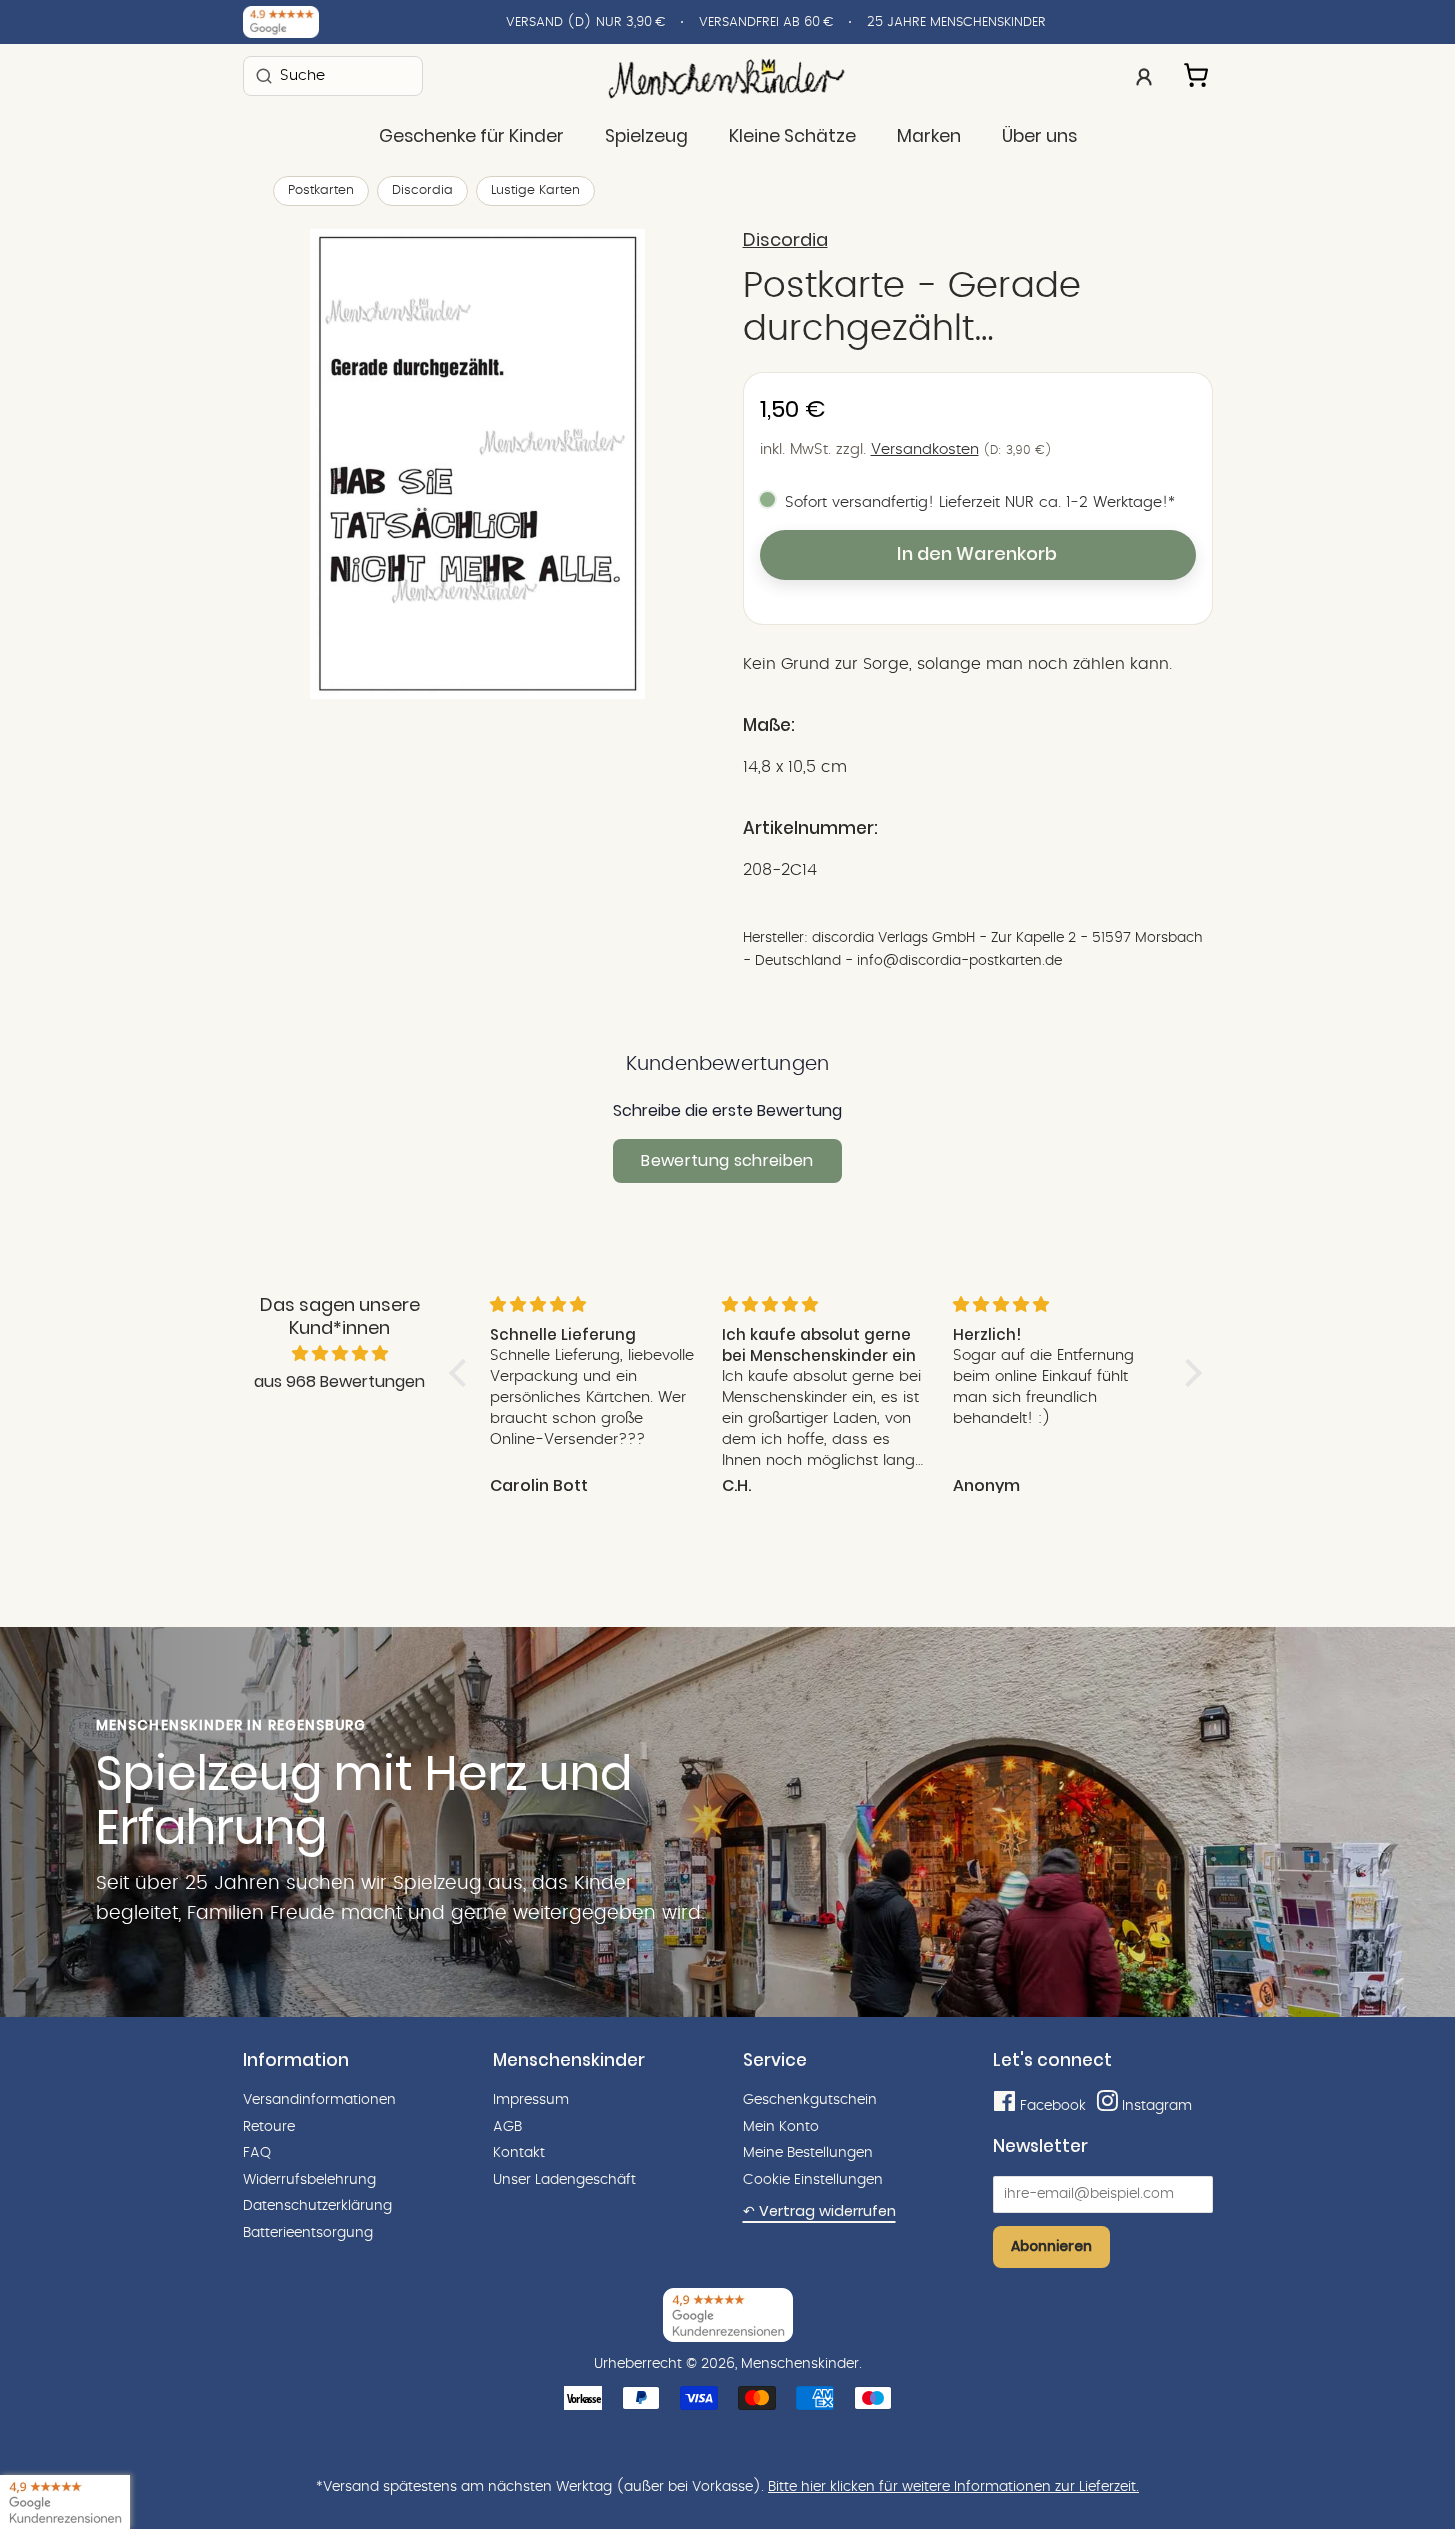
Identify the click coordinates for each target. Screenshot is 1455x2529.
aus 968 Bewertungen (339, 1381)
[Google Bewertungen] (281, 22)
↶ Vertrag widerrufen (819, 2211)
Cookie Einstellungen (813, 2180)
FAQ (257, 2153)
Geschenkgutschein (810, 2100)
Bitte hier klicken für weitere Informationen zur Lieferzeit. (953, 2487)
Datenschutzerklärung (317, 2206)
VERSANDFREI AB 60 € (766, 22)
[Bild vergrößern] (478, 464)
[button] (462, 1373)
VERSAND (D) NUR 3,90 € (585, 22)
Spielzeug (646, 136)
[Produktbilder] (478, 464)
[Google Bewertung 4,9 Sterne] (65, 2502)
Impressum (531, 2100)
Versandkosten (925, 449)
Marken (929, 136)
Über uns (1039, 136)
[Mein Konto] (1144, 75)
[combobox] (333, 75)
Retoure (269, 2127)
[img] (340, 1354)
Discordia (422, 190)
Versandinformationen (319, 2100)
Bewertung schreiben (727, 1160)
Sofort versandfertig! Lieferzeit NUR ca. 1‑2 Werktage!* (980, 502)
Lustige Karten (535, 190)
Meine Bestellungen (808, 2153)
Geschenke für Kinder (471, 136)
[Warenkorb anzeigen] (1198, 72)
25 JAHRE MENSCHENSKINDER (956, 22)
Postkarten (321, 190)
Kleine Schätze (792, 136)
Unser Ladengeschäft (564, 2180)
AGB (507, 2127)
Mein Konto (781, 2127)
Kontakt (519, 2153)
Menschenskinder (800, 2364)
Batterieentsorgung (308, 2233)
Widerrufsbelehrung (309, 2180)
